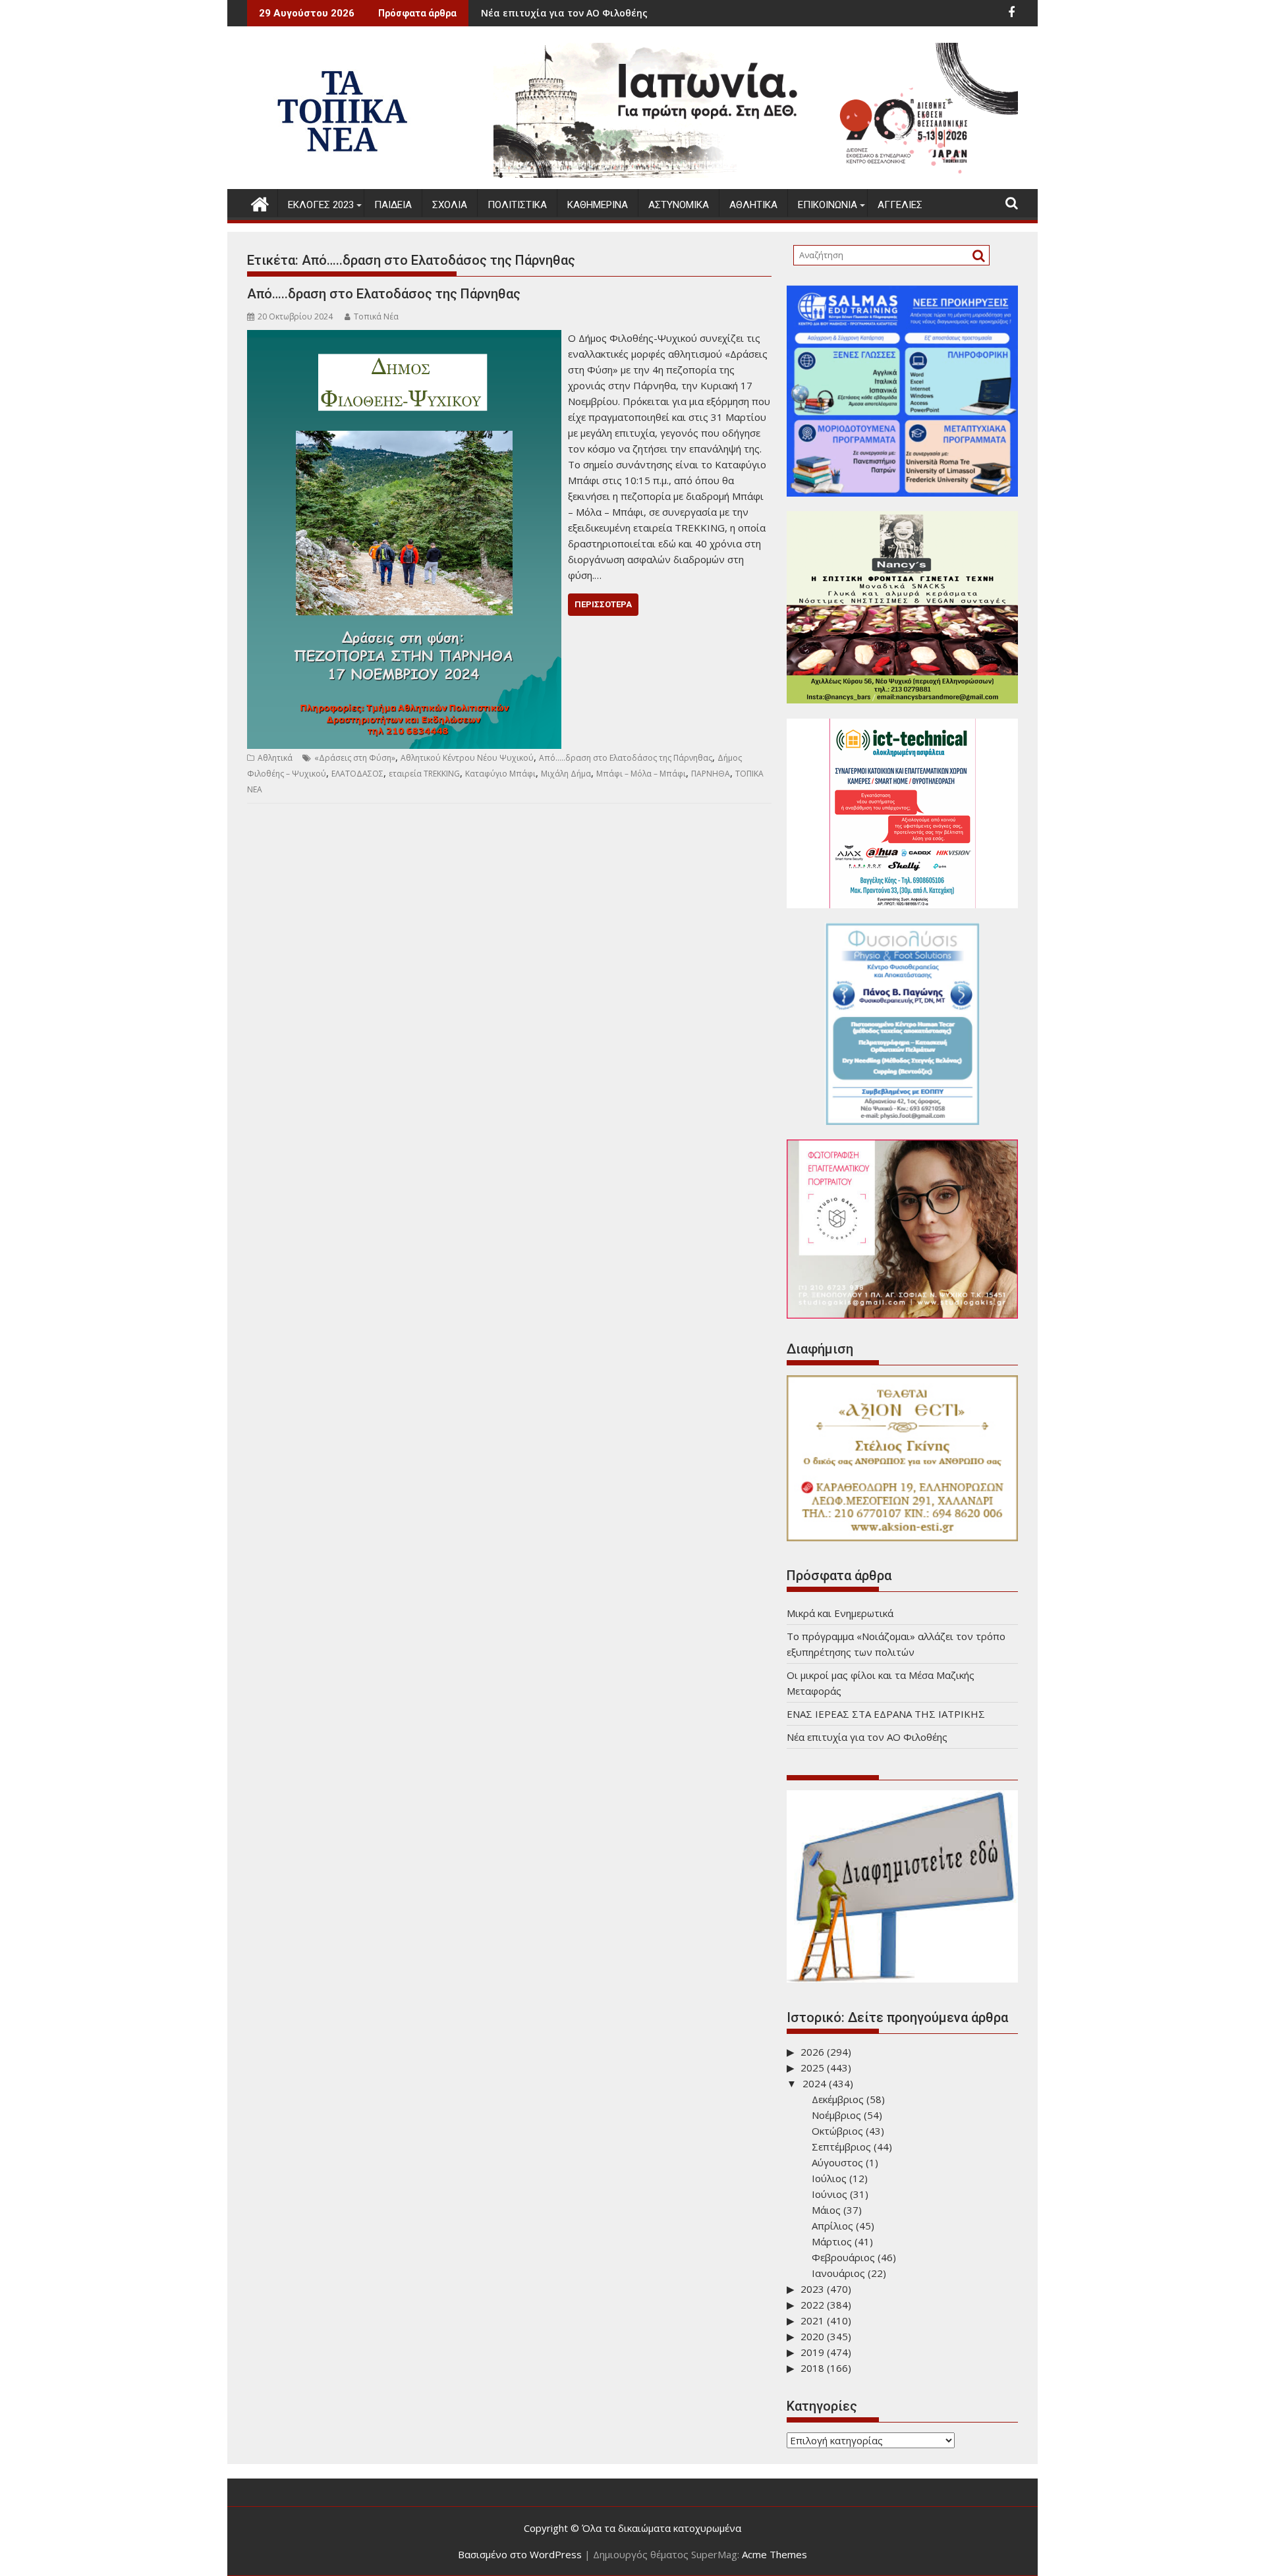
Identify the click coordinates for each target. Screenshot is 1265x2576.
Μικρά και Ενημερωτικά (671, 13)
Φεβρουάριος (843, 2257)
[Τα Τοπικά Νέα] (260, 203)
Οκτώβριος (837, 2131)
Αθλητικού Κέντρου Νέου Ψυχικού (467, 758)
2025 (812, 2068)
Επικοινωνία (828, 205)
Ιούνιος (829, 2194)
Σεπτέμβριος (841, 2147)
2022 (812, 2305)
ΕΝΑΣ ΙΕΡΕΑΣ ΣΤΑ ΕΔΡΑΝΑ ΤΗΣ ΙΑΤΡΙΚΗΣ (886, 1714)
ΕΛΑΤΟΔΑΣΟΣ (357, 774)
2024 (814, 2083)
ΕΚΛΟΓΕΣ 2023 (321, 205)
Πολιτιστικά (517, 205)
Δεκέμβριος (838, 2099)
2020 (812, 2336)
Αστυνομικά (679, 205)
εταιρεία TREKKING (424, 774)
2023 (812, 2289)
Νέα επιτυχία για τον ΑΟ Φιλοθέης (867, 1737)
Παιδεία (393, 205)
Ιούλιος (829, 2178)
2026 (812, 2052)
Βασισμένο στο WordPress (520, 2554)
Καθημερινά (598, 205)
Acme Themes (774, 2554)
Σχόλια (450, 205)
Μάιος (826, 2210)
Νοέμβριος (836, 2115)
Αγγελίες (900, 205)
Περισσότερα (603, 604)
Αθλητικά (753, 205)
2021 (812, 2320)
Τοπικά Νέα (376, 316)
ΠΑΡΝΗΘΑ (711, 774)
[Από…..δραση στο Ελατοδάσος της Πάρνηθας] (404, 338)
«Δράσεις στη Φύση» (355, 758)
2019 (812, 2352)
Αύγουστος (837, 2162)
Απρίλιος (832, 2226)
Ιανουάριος (838, 2273)
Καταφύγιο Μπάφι (500, 774)
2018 (812, 2368)
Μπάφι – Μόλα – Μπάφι (641, 774)
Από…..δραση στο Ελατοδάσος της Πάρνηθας (384, 294)
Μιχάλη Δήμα (566, 774)
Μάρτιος (832, 2241)
